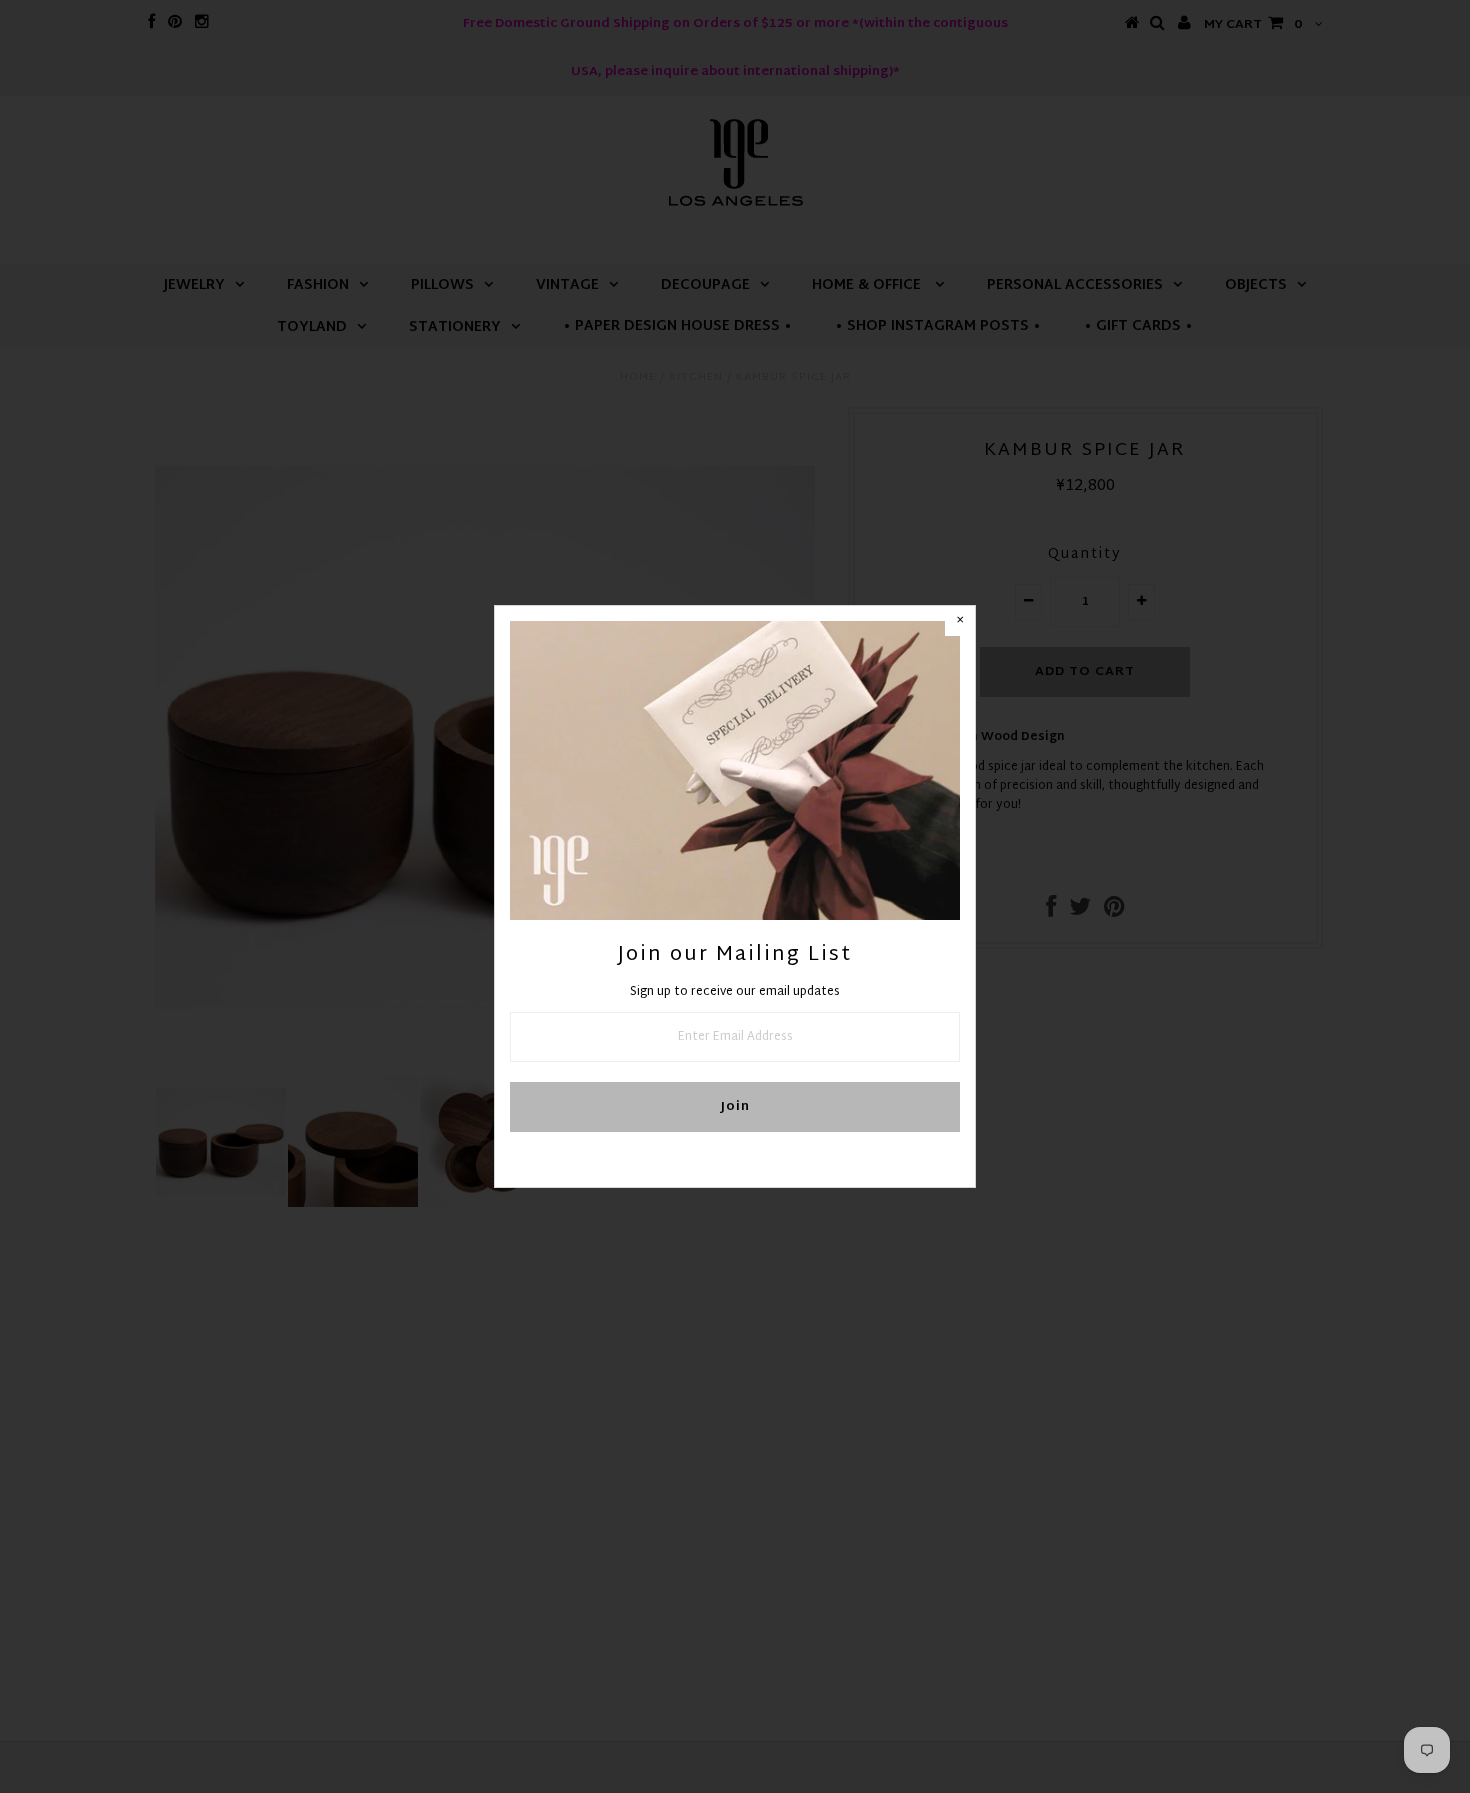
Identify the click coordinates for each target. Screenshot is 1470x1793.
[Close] (960, 621)
